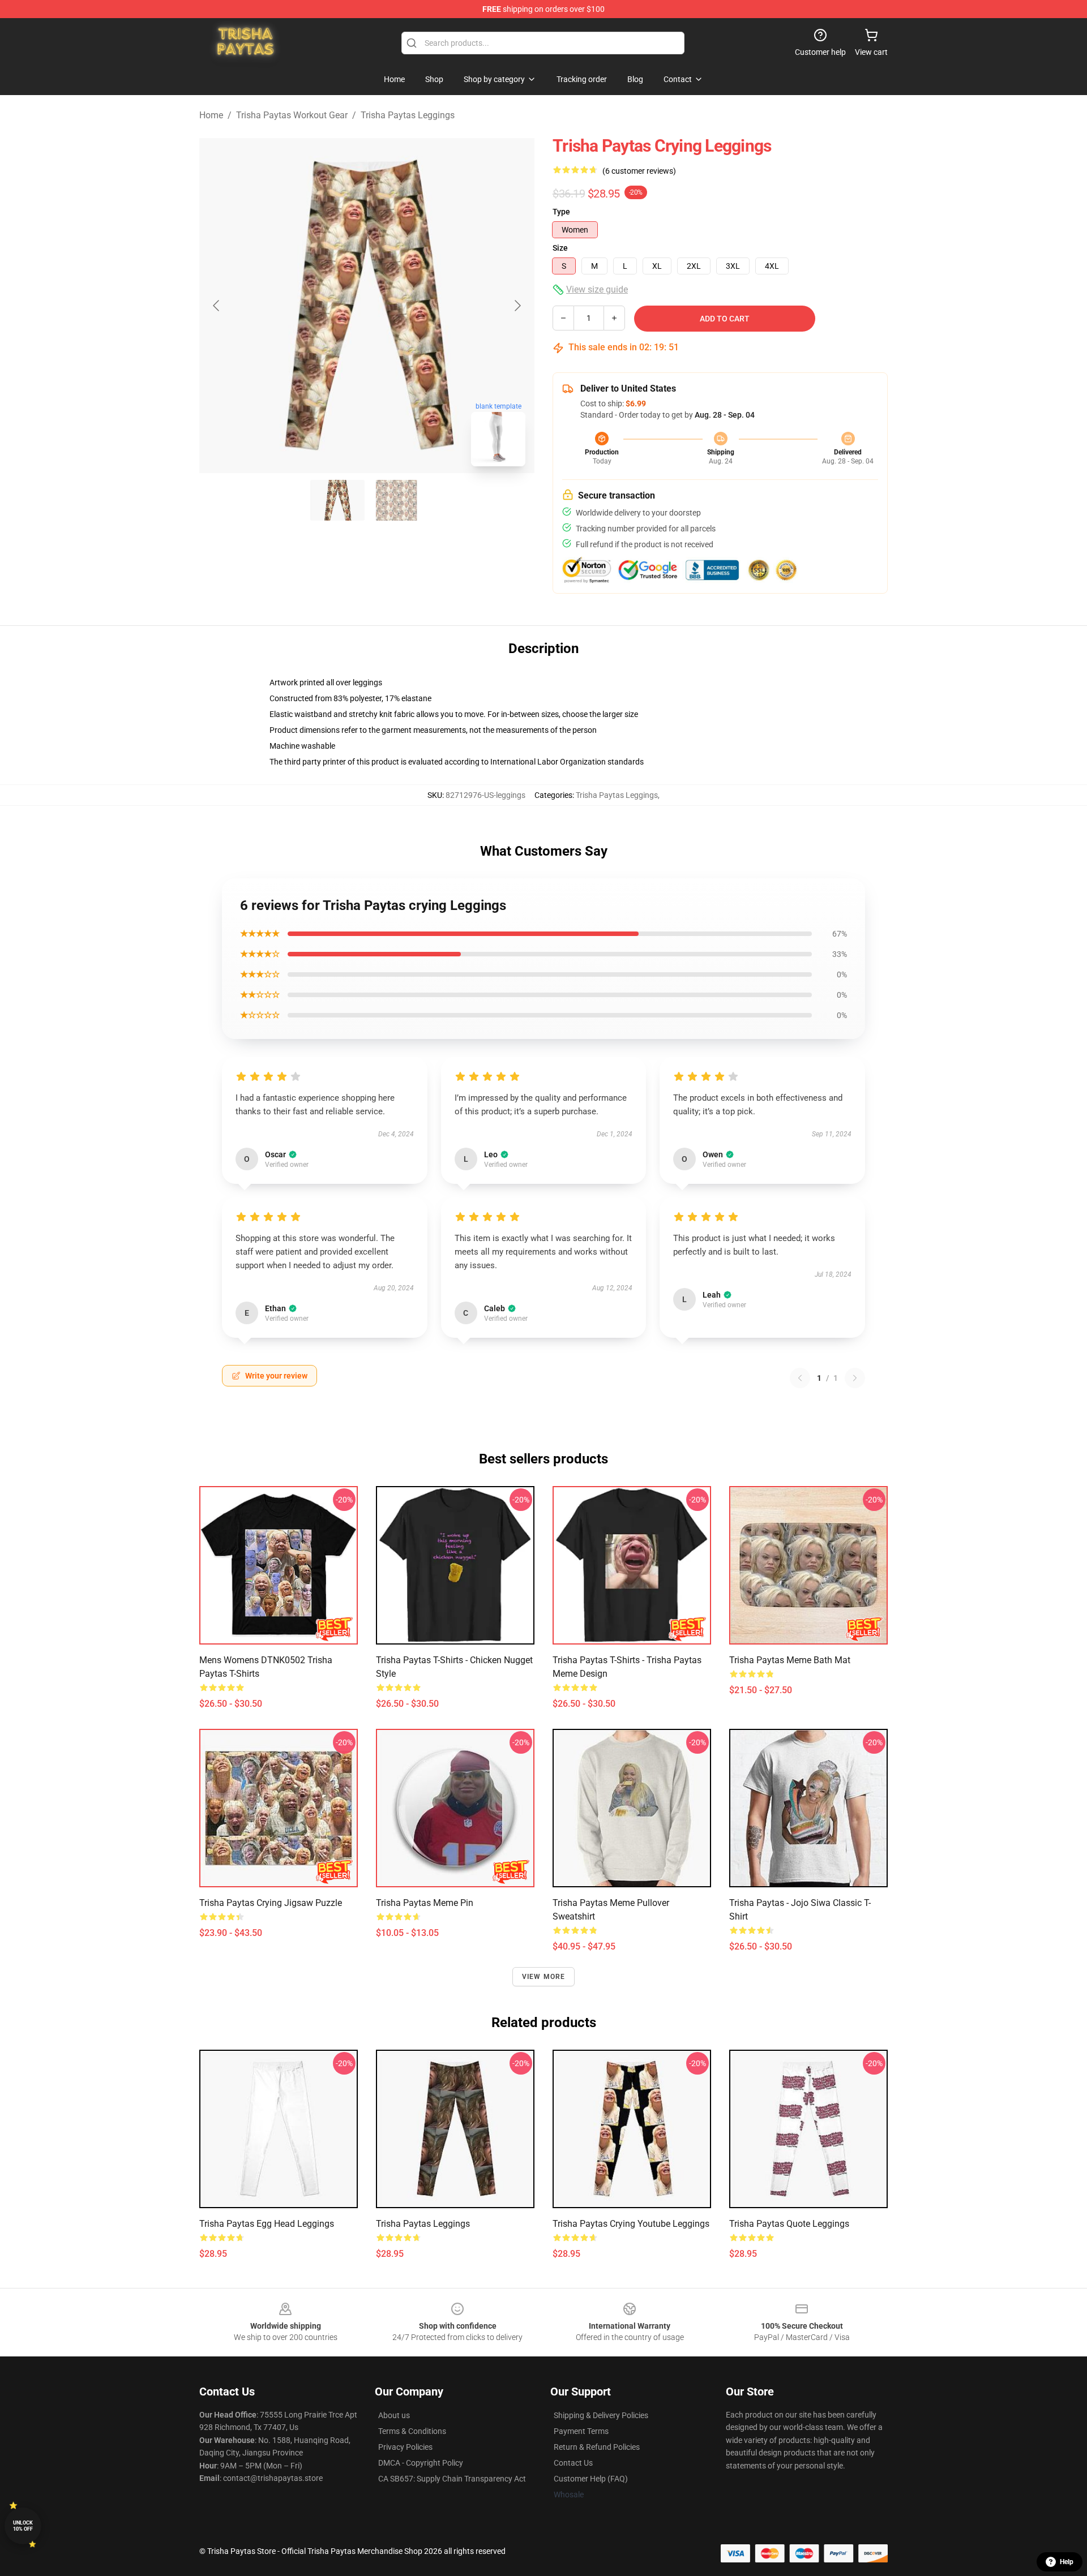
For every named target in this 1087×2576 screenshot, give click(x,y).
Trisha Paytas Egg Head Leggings (267, 2224)
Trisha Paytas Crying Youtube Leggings (631, 2224)
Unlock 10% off (23, 2526)
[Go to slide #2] (396, 500)
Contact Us (573, 2463)
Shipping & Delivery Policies (601, 2415)
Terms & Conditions (412, 2431)
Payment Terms (581, 2431)
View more (544, 1977)
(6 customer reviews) (639, 171)
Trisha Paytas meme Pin (425, 1903)
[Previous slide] (217, 306)
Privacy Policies (405, 2447)
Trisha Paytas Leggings (408, 115)
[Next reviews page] (855, 1378)
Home (211, 115)
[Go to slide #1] (337, 500)
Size (560, 248)
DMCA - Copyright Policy (421, 2463)
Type (561, 212)
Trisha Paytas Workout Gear (292, 115)
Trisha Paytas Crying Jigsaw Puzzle (271, 1903)
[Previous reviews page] (800, 1378)
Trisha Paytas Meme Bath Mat (790, 1660)
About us (394, 2415)
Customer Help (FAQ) (591, 2479)
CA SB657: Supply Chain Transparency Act (452, 2479)
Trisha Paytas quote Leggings (789, 2224)
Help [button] (1067, 2562)
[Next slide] (517, 306)
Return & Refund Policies (597, 2447)
